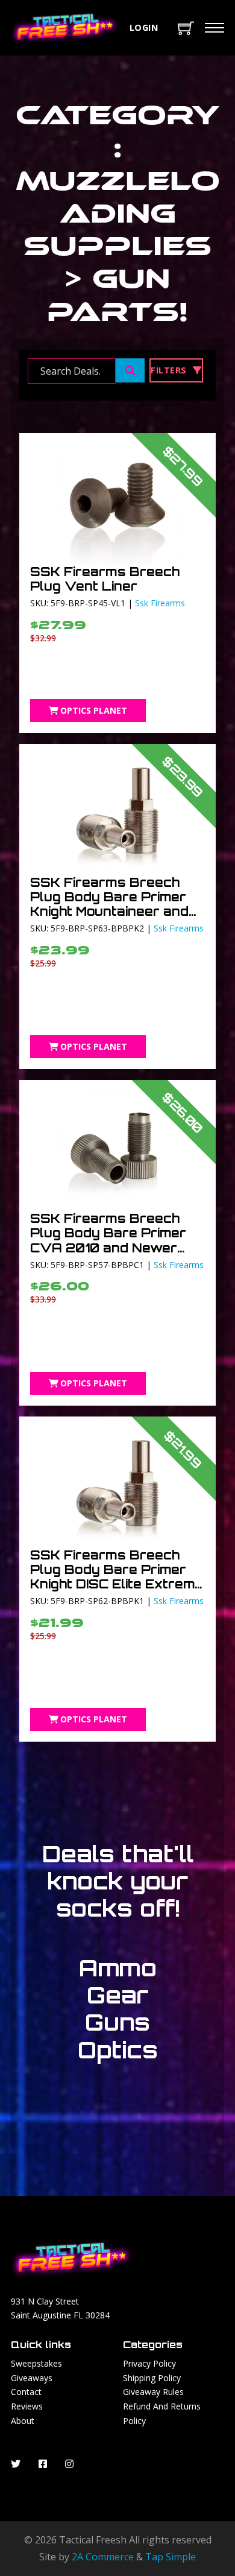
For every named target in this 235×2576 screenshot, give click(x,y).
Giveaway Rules (153, 2392)
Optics (118, 2050)
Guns (117, 2022)
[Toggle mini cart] (186, 28)
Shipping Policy (152, 2378)
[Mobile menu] (215, 28)
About (23, 2421)
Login (144, 27)
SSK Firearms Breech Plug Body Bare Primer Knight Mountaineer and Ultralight (109, 904)
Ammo (118, 1968)
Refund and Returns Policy (162, 2413)
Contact (26, 2392)
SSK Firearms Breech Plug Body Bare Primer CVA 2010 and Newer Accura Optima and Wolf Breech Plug (113, 1247)
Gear (117, 1995)
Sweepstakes (36, 2363)
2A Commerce (103, 2557)
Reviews (27, 2406)
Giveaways (32, 2378)
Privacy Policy (149, 2363)
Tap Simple (171, 2557)
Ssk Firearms (160, 603)
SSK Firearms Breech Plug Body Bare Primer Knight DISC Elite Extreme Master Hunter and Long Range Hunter (117, 1584)
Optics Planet (94, 710)
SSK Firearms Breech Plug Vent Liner (105, 579)
